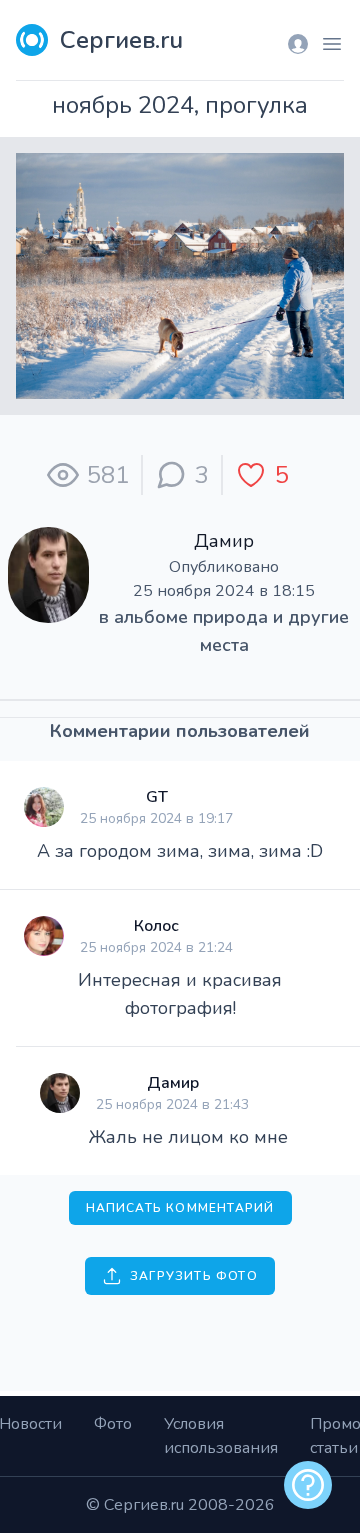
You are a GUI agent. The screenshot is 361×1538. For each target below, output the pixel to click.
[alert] (308, 1485)
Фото (113, 1424)
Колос (156, 926)
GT (157, 797)
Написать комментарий (180, 1208)
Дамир (224, 541)
